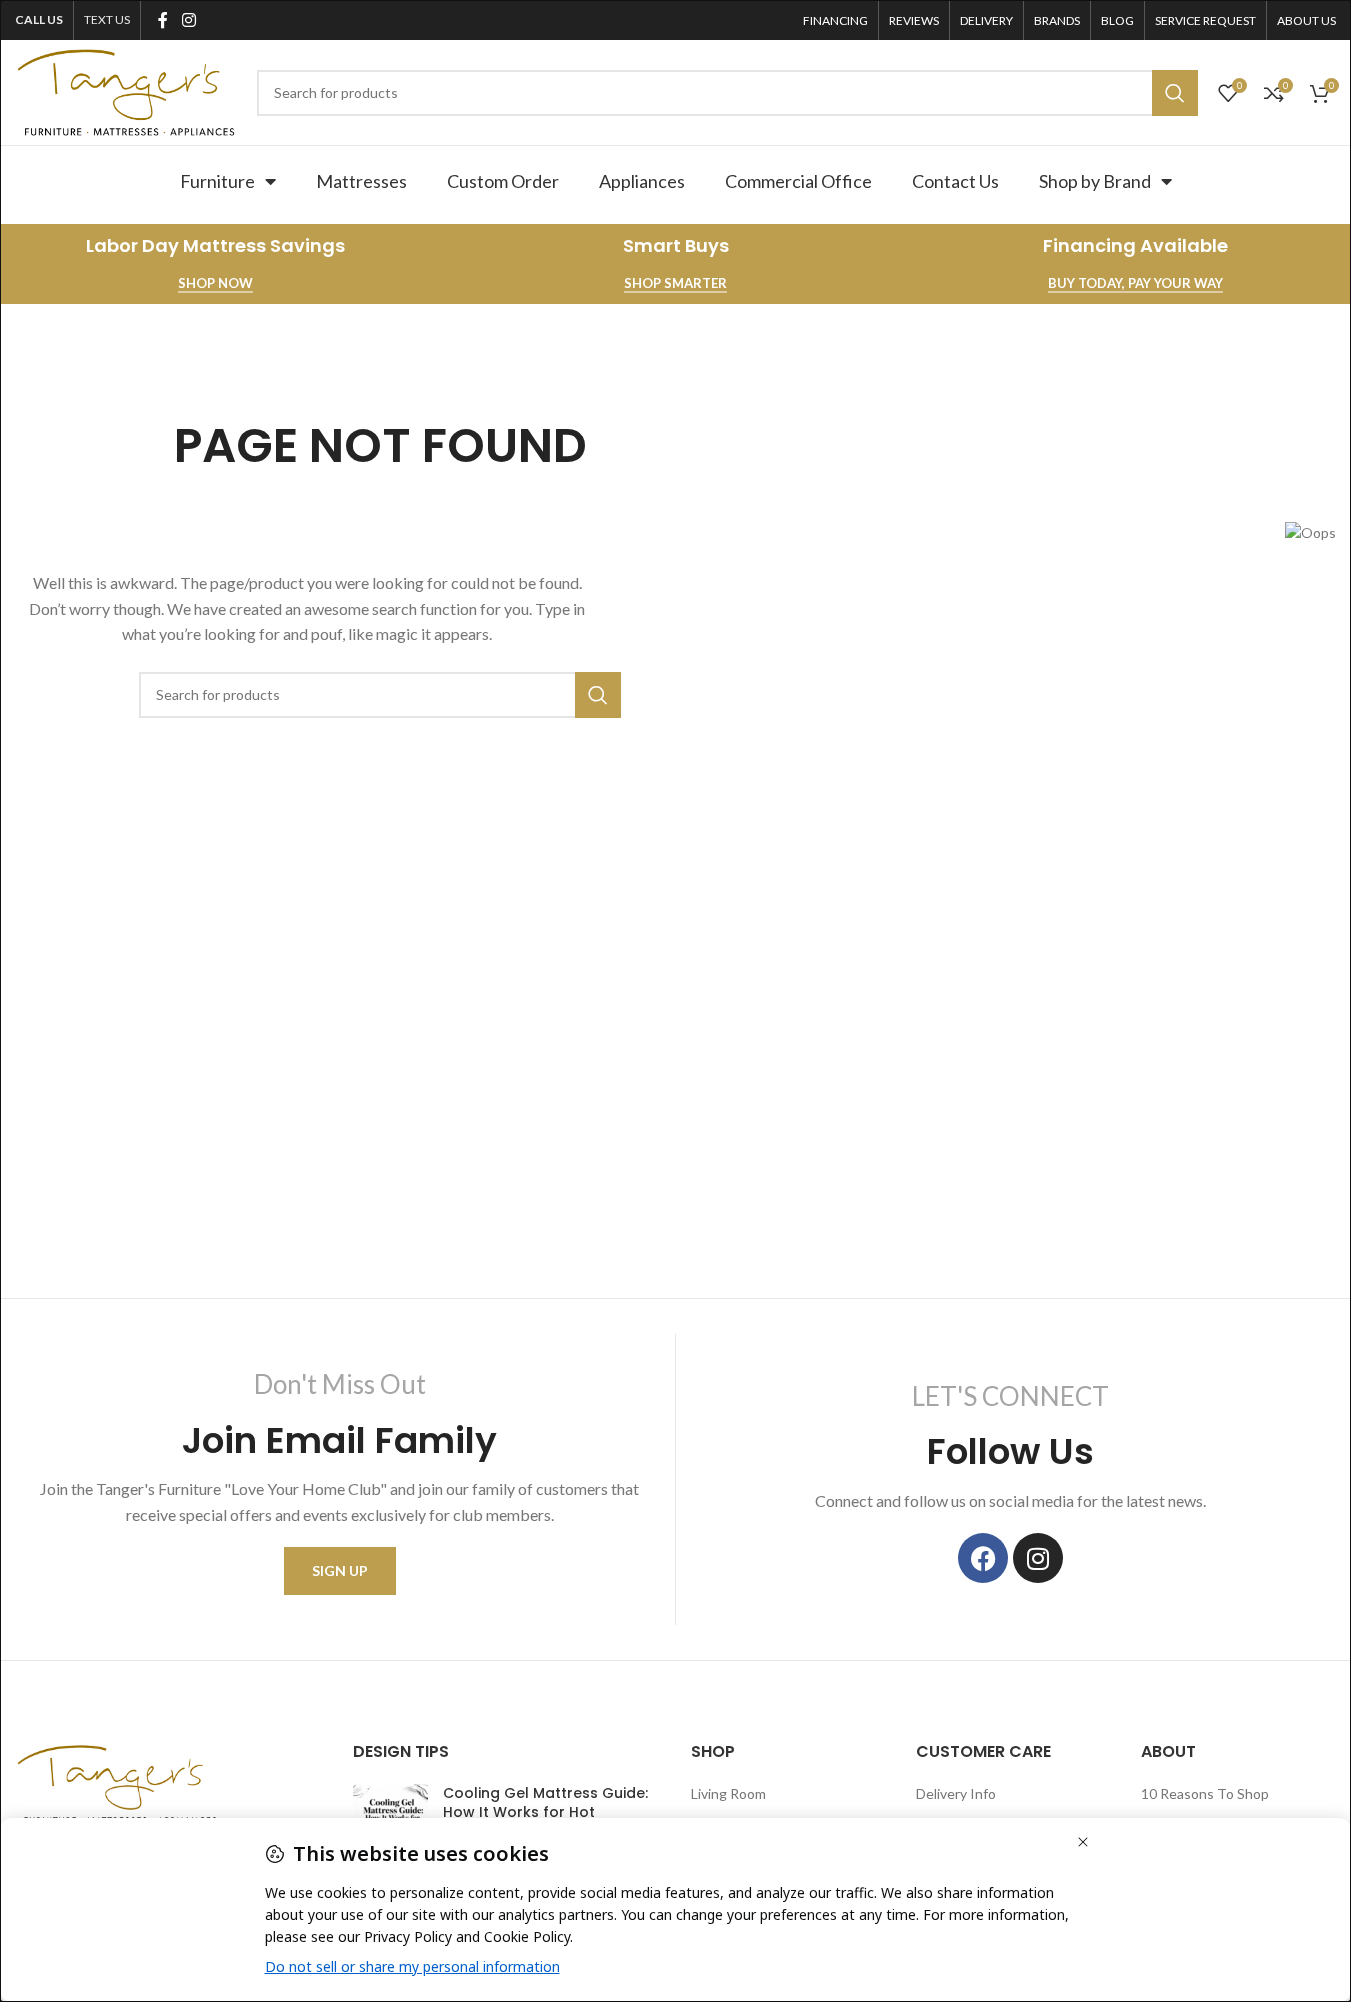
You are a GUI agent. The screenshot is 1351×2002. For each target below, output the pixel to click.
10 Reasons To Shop (1205, 1793)
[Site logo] (126, 90)
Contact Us (955, 181)
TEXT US (107, 19)
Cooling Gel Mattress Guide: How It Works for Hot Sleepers (545, 1812)
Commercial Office (798, 181)
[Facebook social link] (163, 20)
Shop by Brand (1095, 181)
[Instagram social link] (188, 20)
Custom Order (503, 181)
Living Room (728, 1793)
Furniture (217, 181)
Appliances (642, 181)
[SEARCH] (1175, 93)
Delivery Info (956, 1793)
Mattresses (361, 181)
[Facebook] (983, 1558)
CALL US (39, 19)
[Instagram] (1038, 1558)
